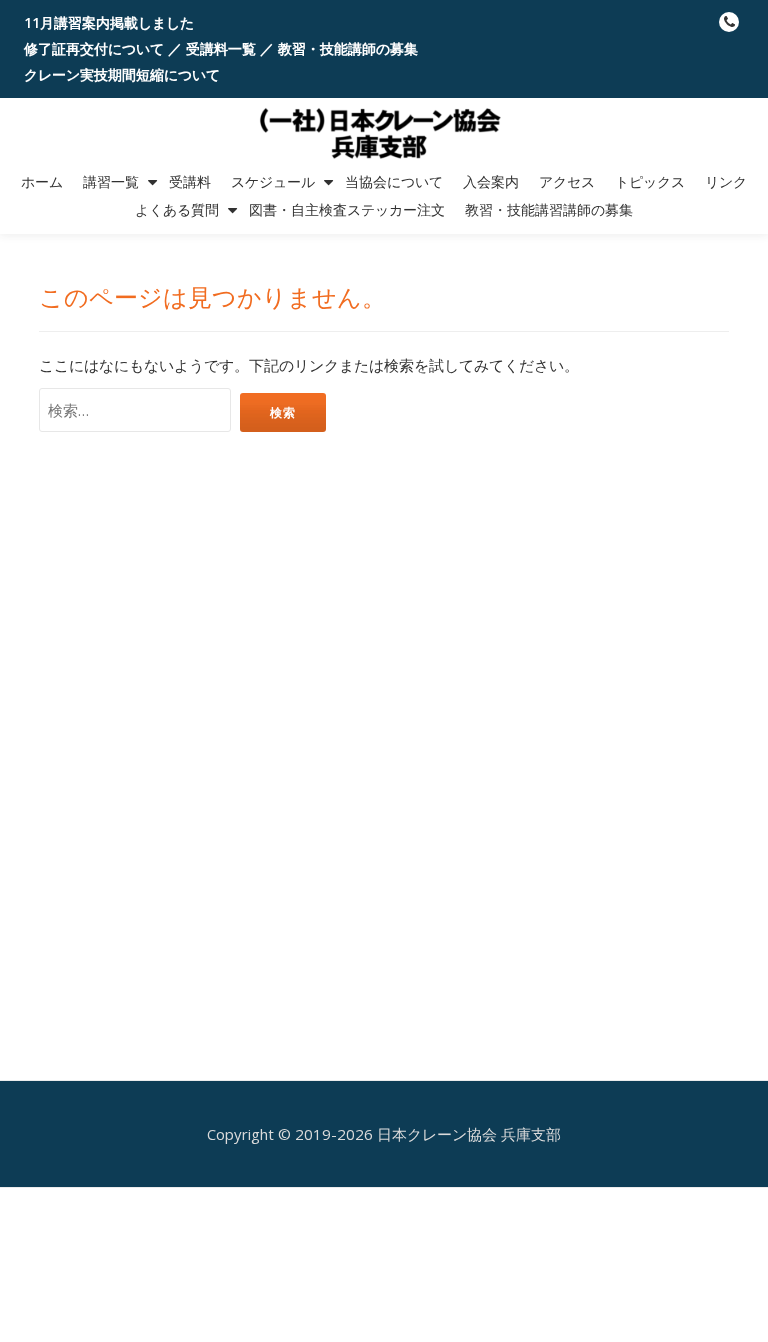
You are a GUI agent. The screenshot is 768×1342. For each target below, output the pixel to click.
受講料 (190, 182)
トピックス (650, 182)
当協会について (394, 182)
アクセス (567, 182)
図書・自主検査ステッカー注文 (347, 210)
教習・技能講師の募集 (348, 48)
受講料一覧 (221, 48)
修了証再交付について (94, 48)
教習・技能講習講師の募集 (549, 210)
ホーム (42, 182)
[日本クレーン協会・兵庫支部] (384, 133)
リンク (726, 182)
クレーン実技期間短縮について (122, 74)
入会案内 (491, 182)
